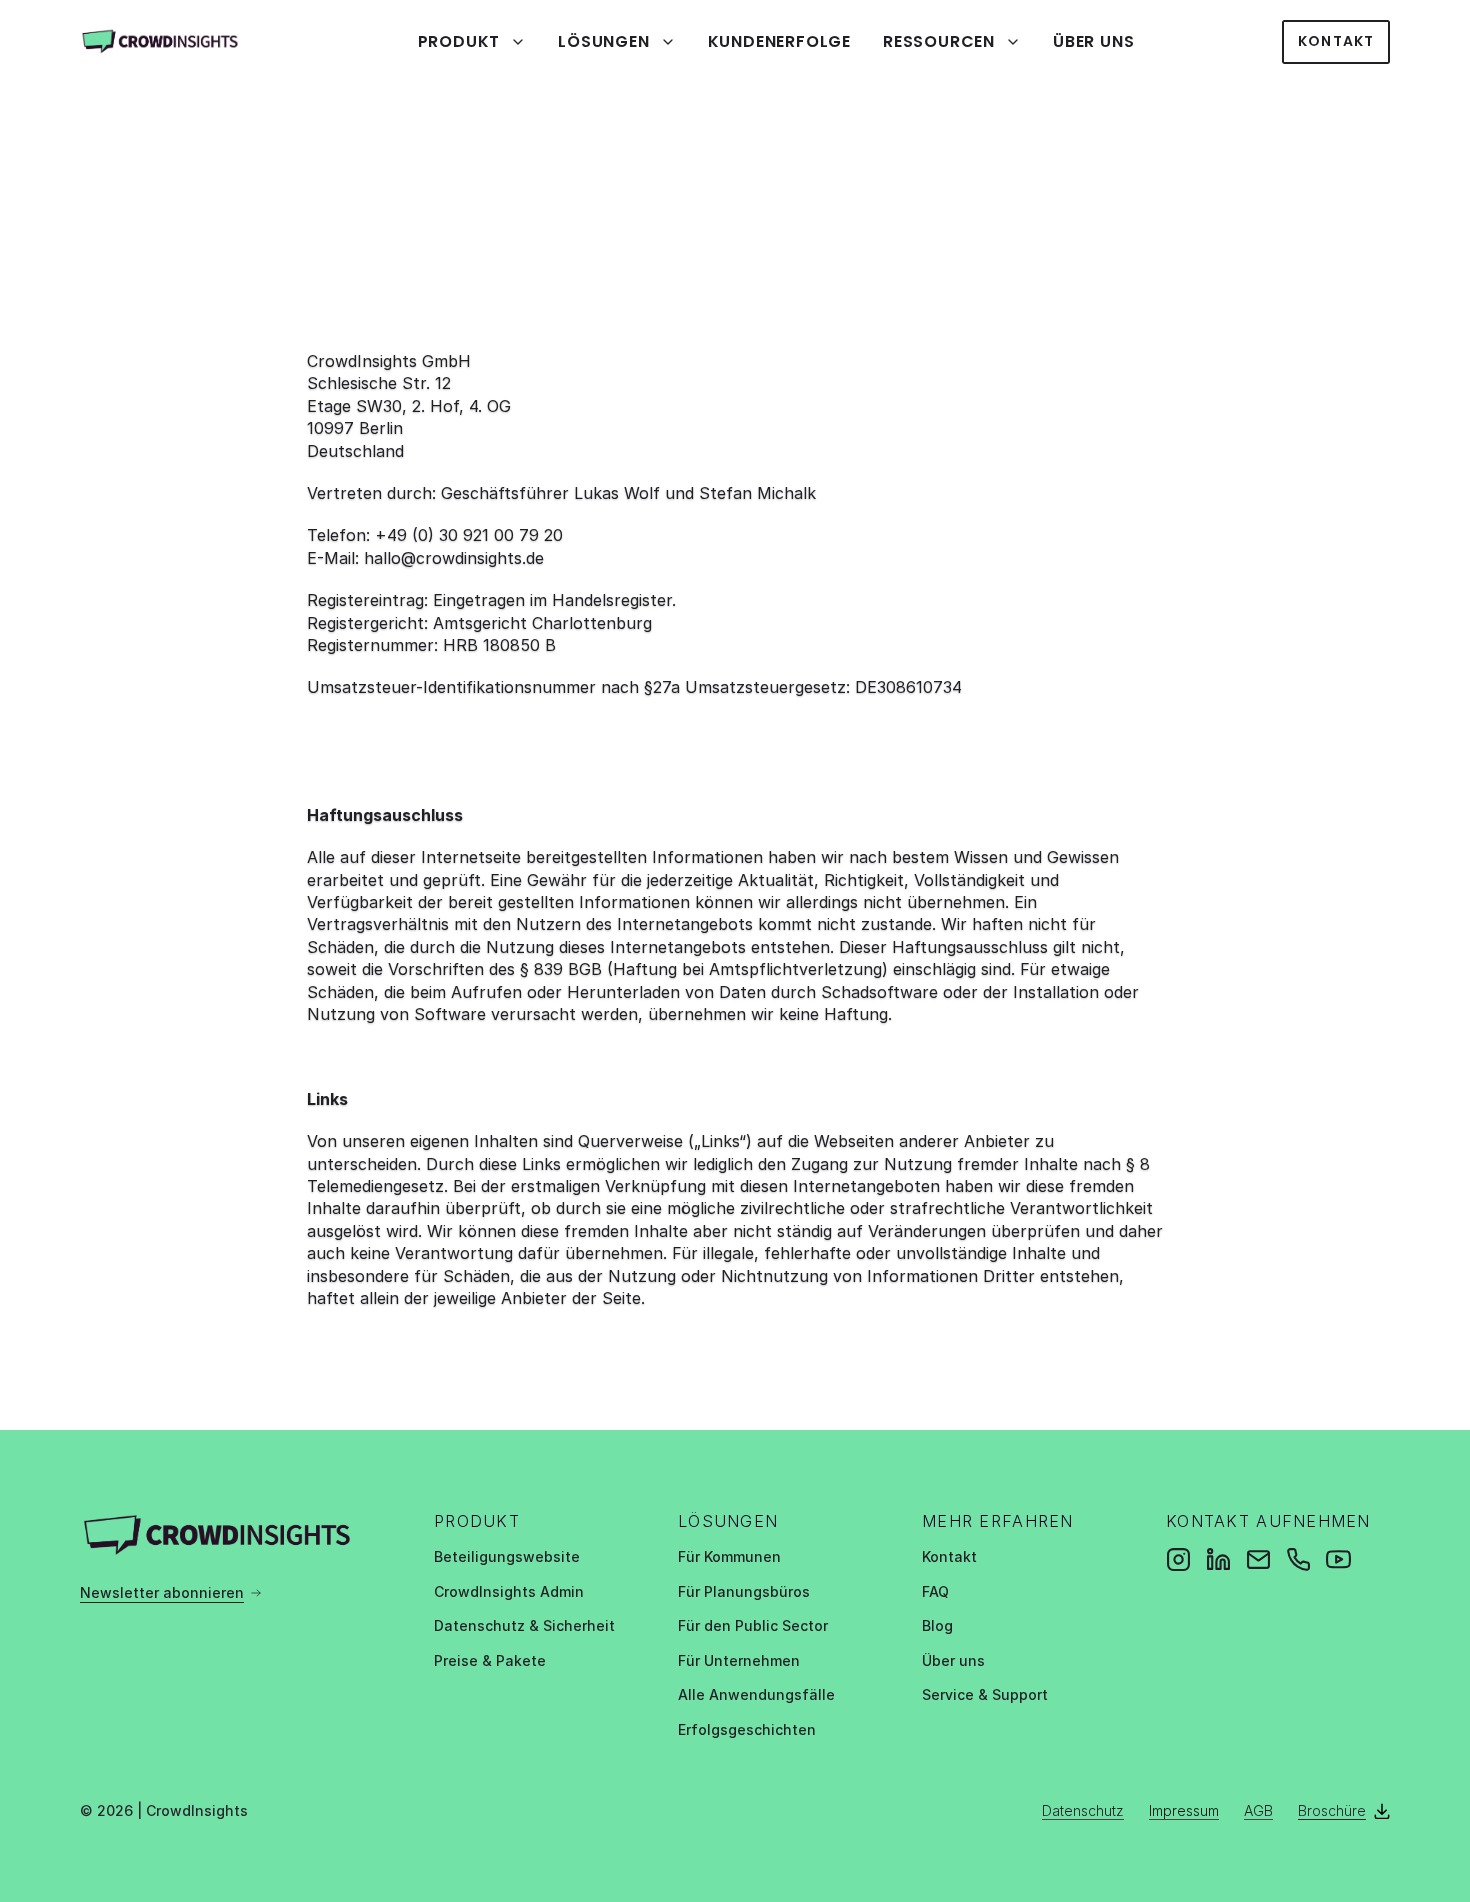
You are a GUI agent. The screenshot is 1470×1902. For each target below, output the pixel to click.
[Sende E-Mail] (1258, 1559)
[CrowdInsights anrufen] (1298, 1559)
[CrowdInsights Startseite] (175, 42)
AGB (1258, 1810)
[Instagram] (1178, 1559)
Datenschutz (1083, 1810)
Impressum (1184, 1810)
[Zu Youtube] (1338, 1559)
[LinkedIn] (1218, 1559)
